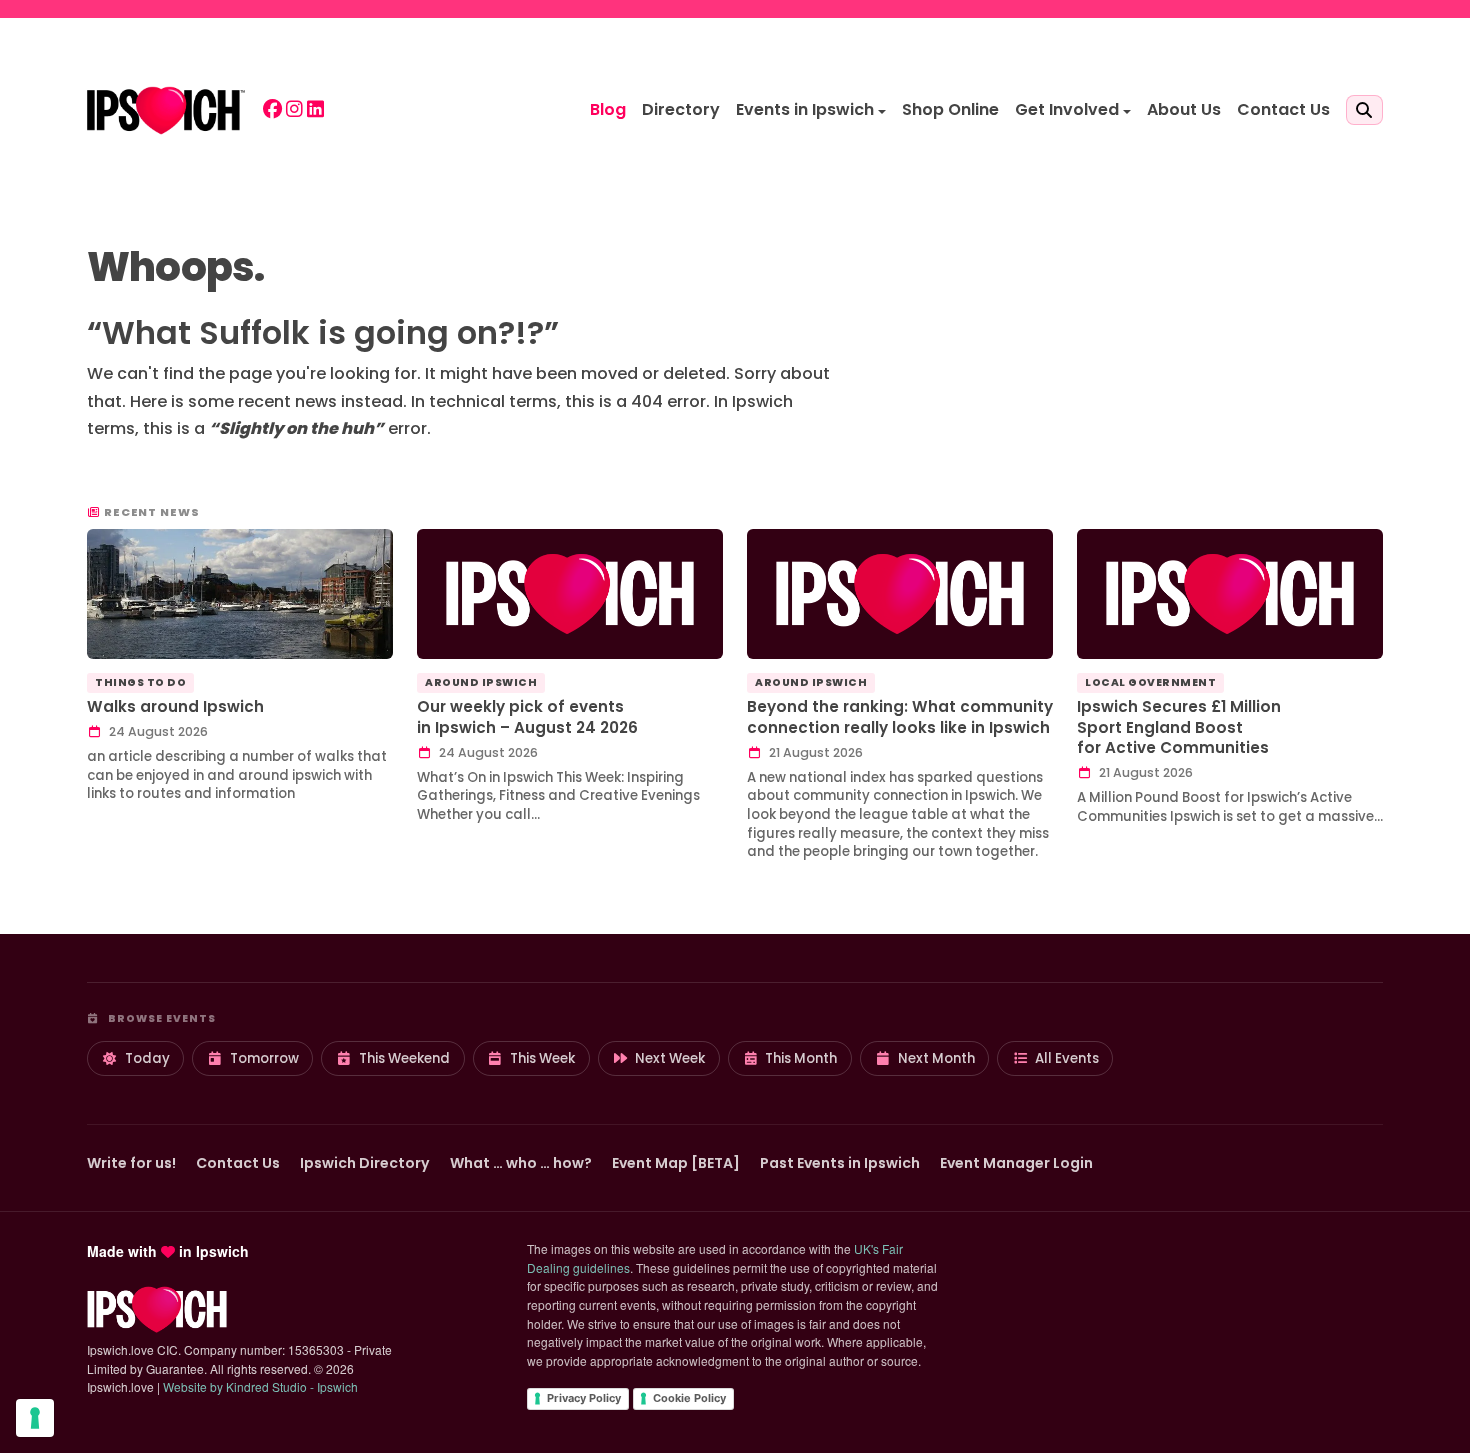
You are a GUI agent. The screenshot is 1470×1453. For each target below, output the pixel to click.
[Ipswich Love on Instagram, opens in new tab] (294, 110)
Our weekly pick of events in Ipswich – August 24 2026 (527, 717)
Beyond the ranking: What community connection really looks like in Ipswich (900, 717)
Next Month (936, 1058)
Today (147, 1058)
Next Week (670, 1058)
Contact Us (1283, 109)
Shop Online (950, 109)
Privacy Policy (584, 1398)
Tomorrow (264, 1058)
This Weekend (404, 1058)
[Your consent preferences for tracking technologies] (35, 1418)
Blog (608, 109)
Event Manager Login (1016, 1163)
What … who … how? (521, 1163)
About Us (1184, 109)
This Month (801, 1058)
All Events (1067, 1058)
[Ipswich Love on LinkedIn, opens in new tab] (315, 110)
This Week (542, 1058)
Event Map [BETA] (676, 1163)
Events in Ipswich (805, 109)
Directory (681, 109)
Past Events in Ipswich (840, 1163)
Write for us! (131, 1163)
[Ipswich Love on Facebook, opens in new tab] (272, 110)
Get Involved (1067, 109)
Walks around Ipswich (175, 706)
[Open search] (1364, 110)
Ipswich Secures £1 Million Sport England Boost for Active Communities (1179, 727)
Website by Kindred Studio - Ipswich (260, 1386)
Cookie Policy (689, 1398)
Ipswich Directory (365, 1163)
